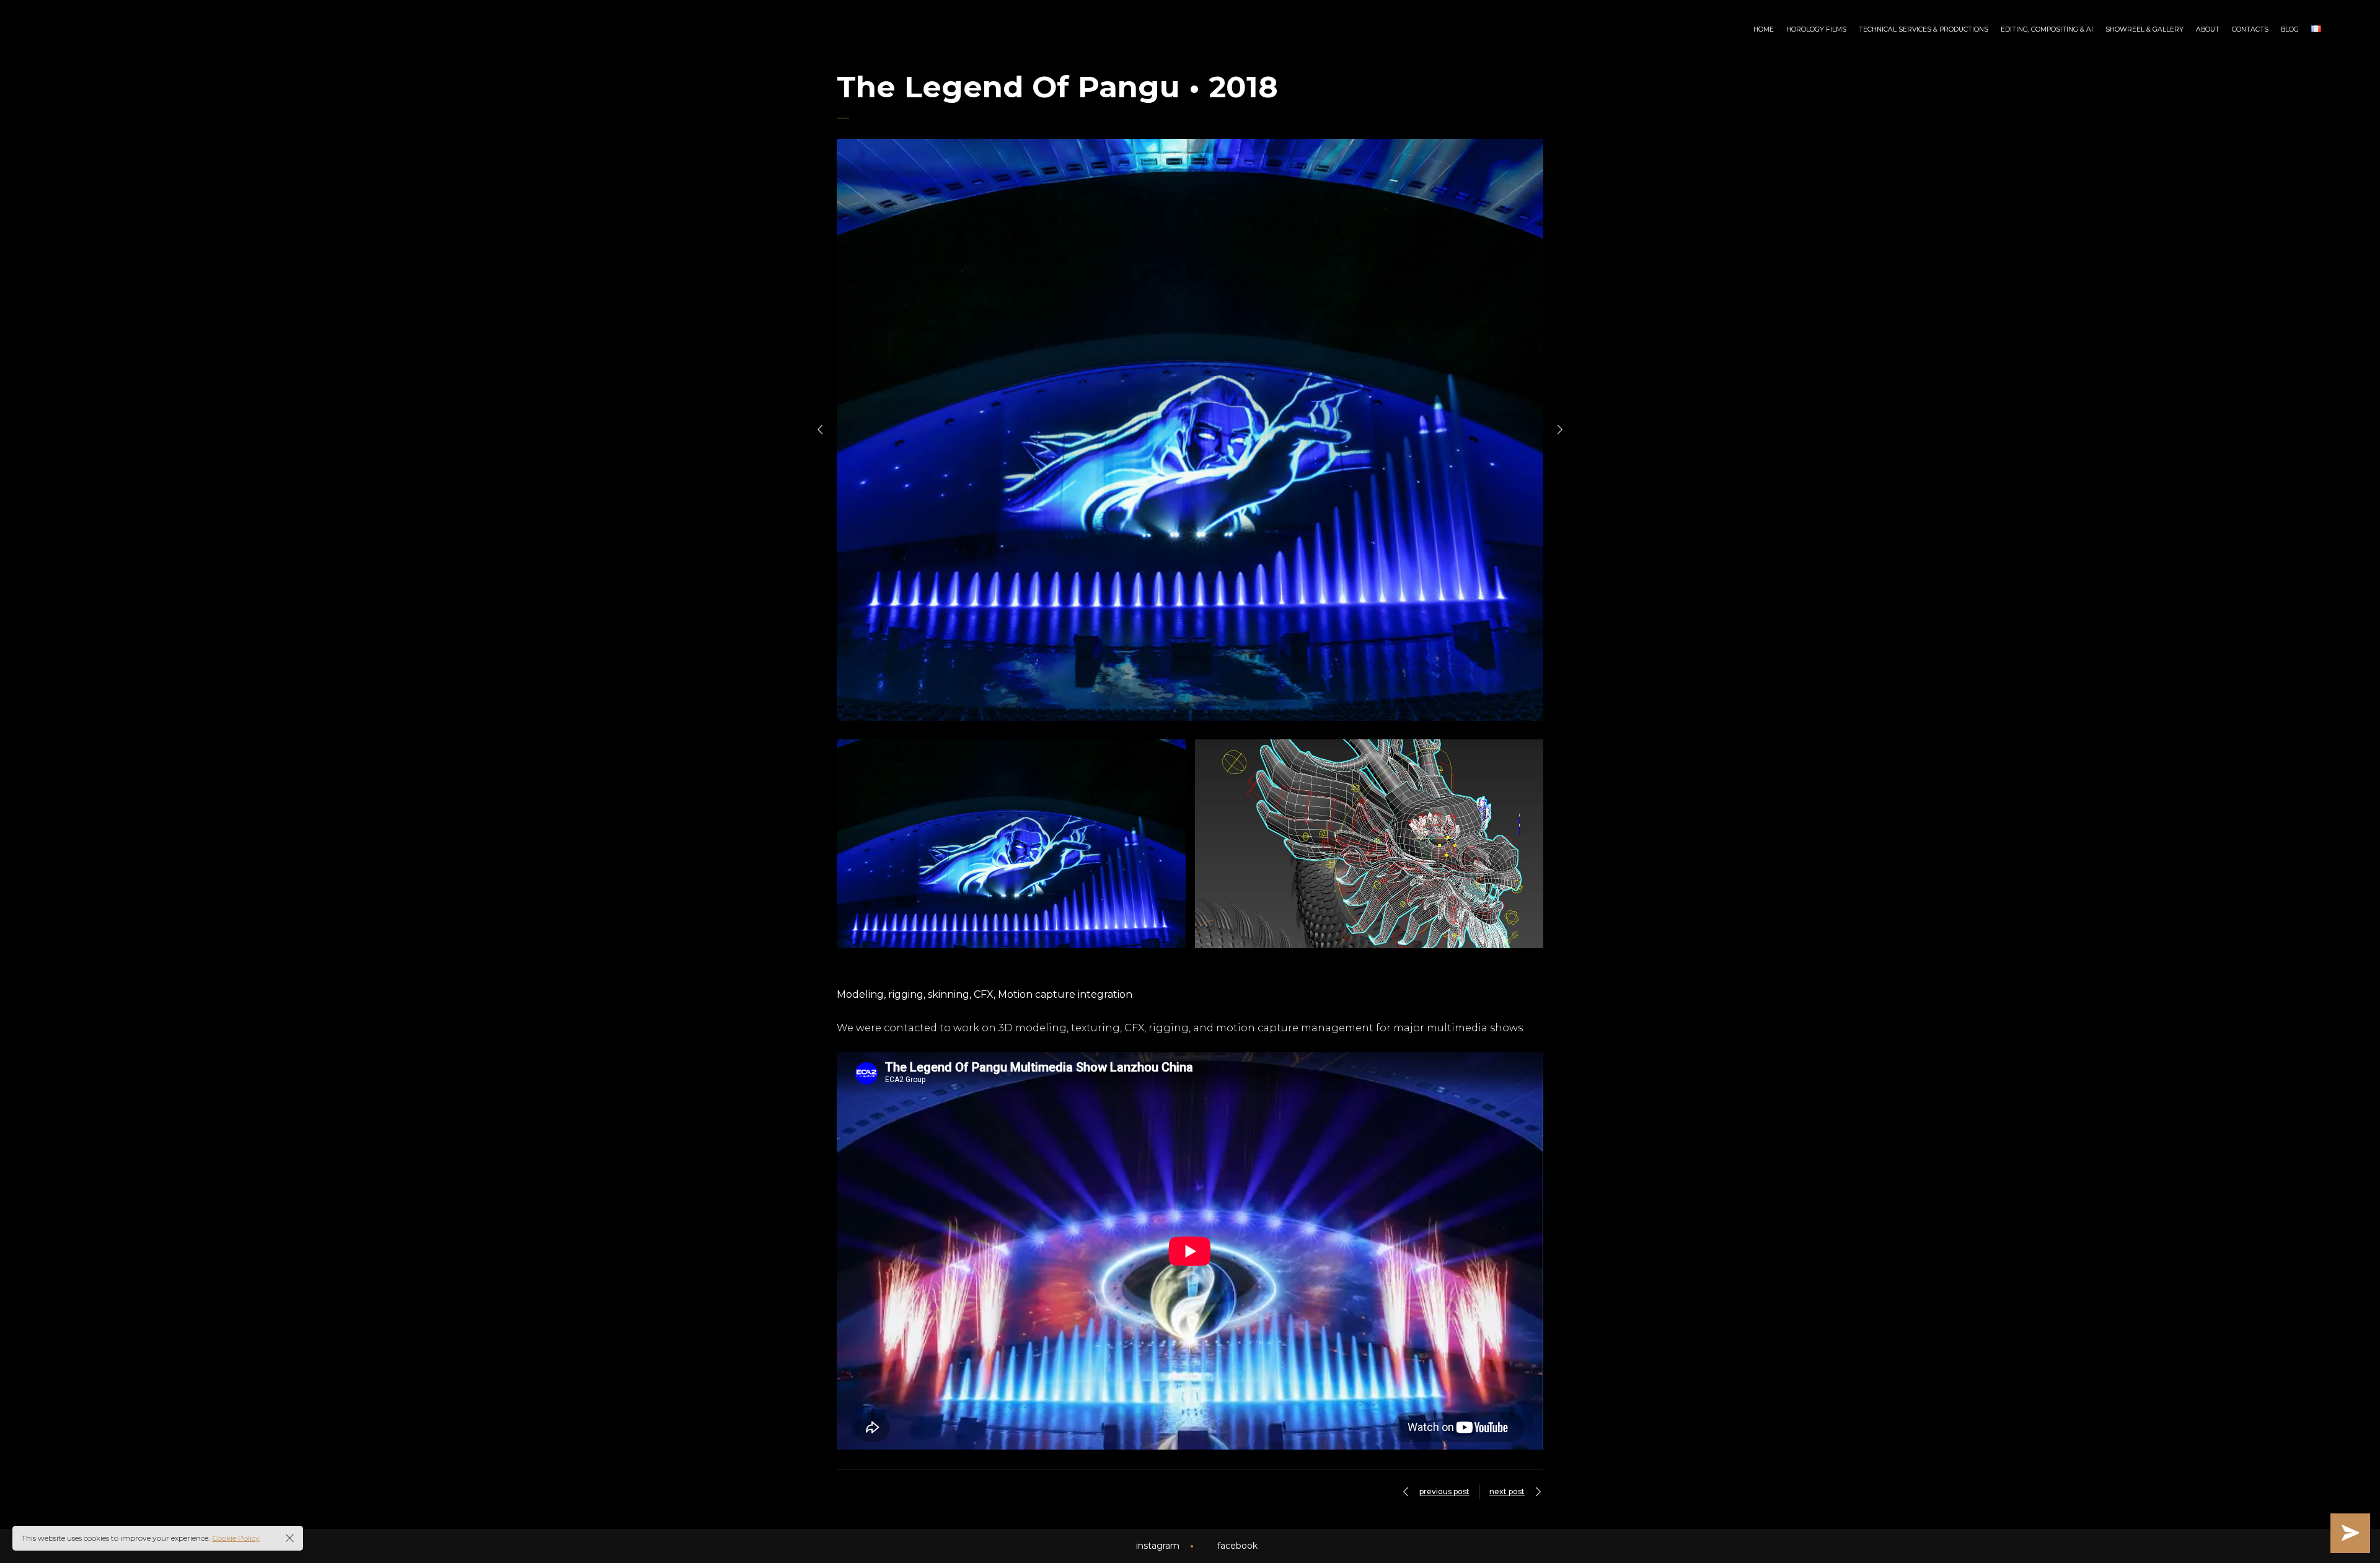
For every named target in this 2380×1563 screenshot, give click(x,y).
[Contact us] (2350, 1533)
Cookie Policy (236, 1538)
